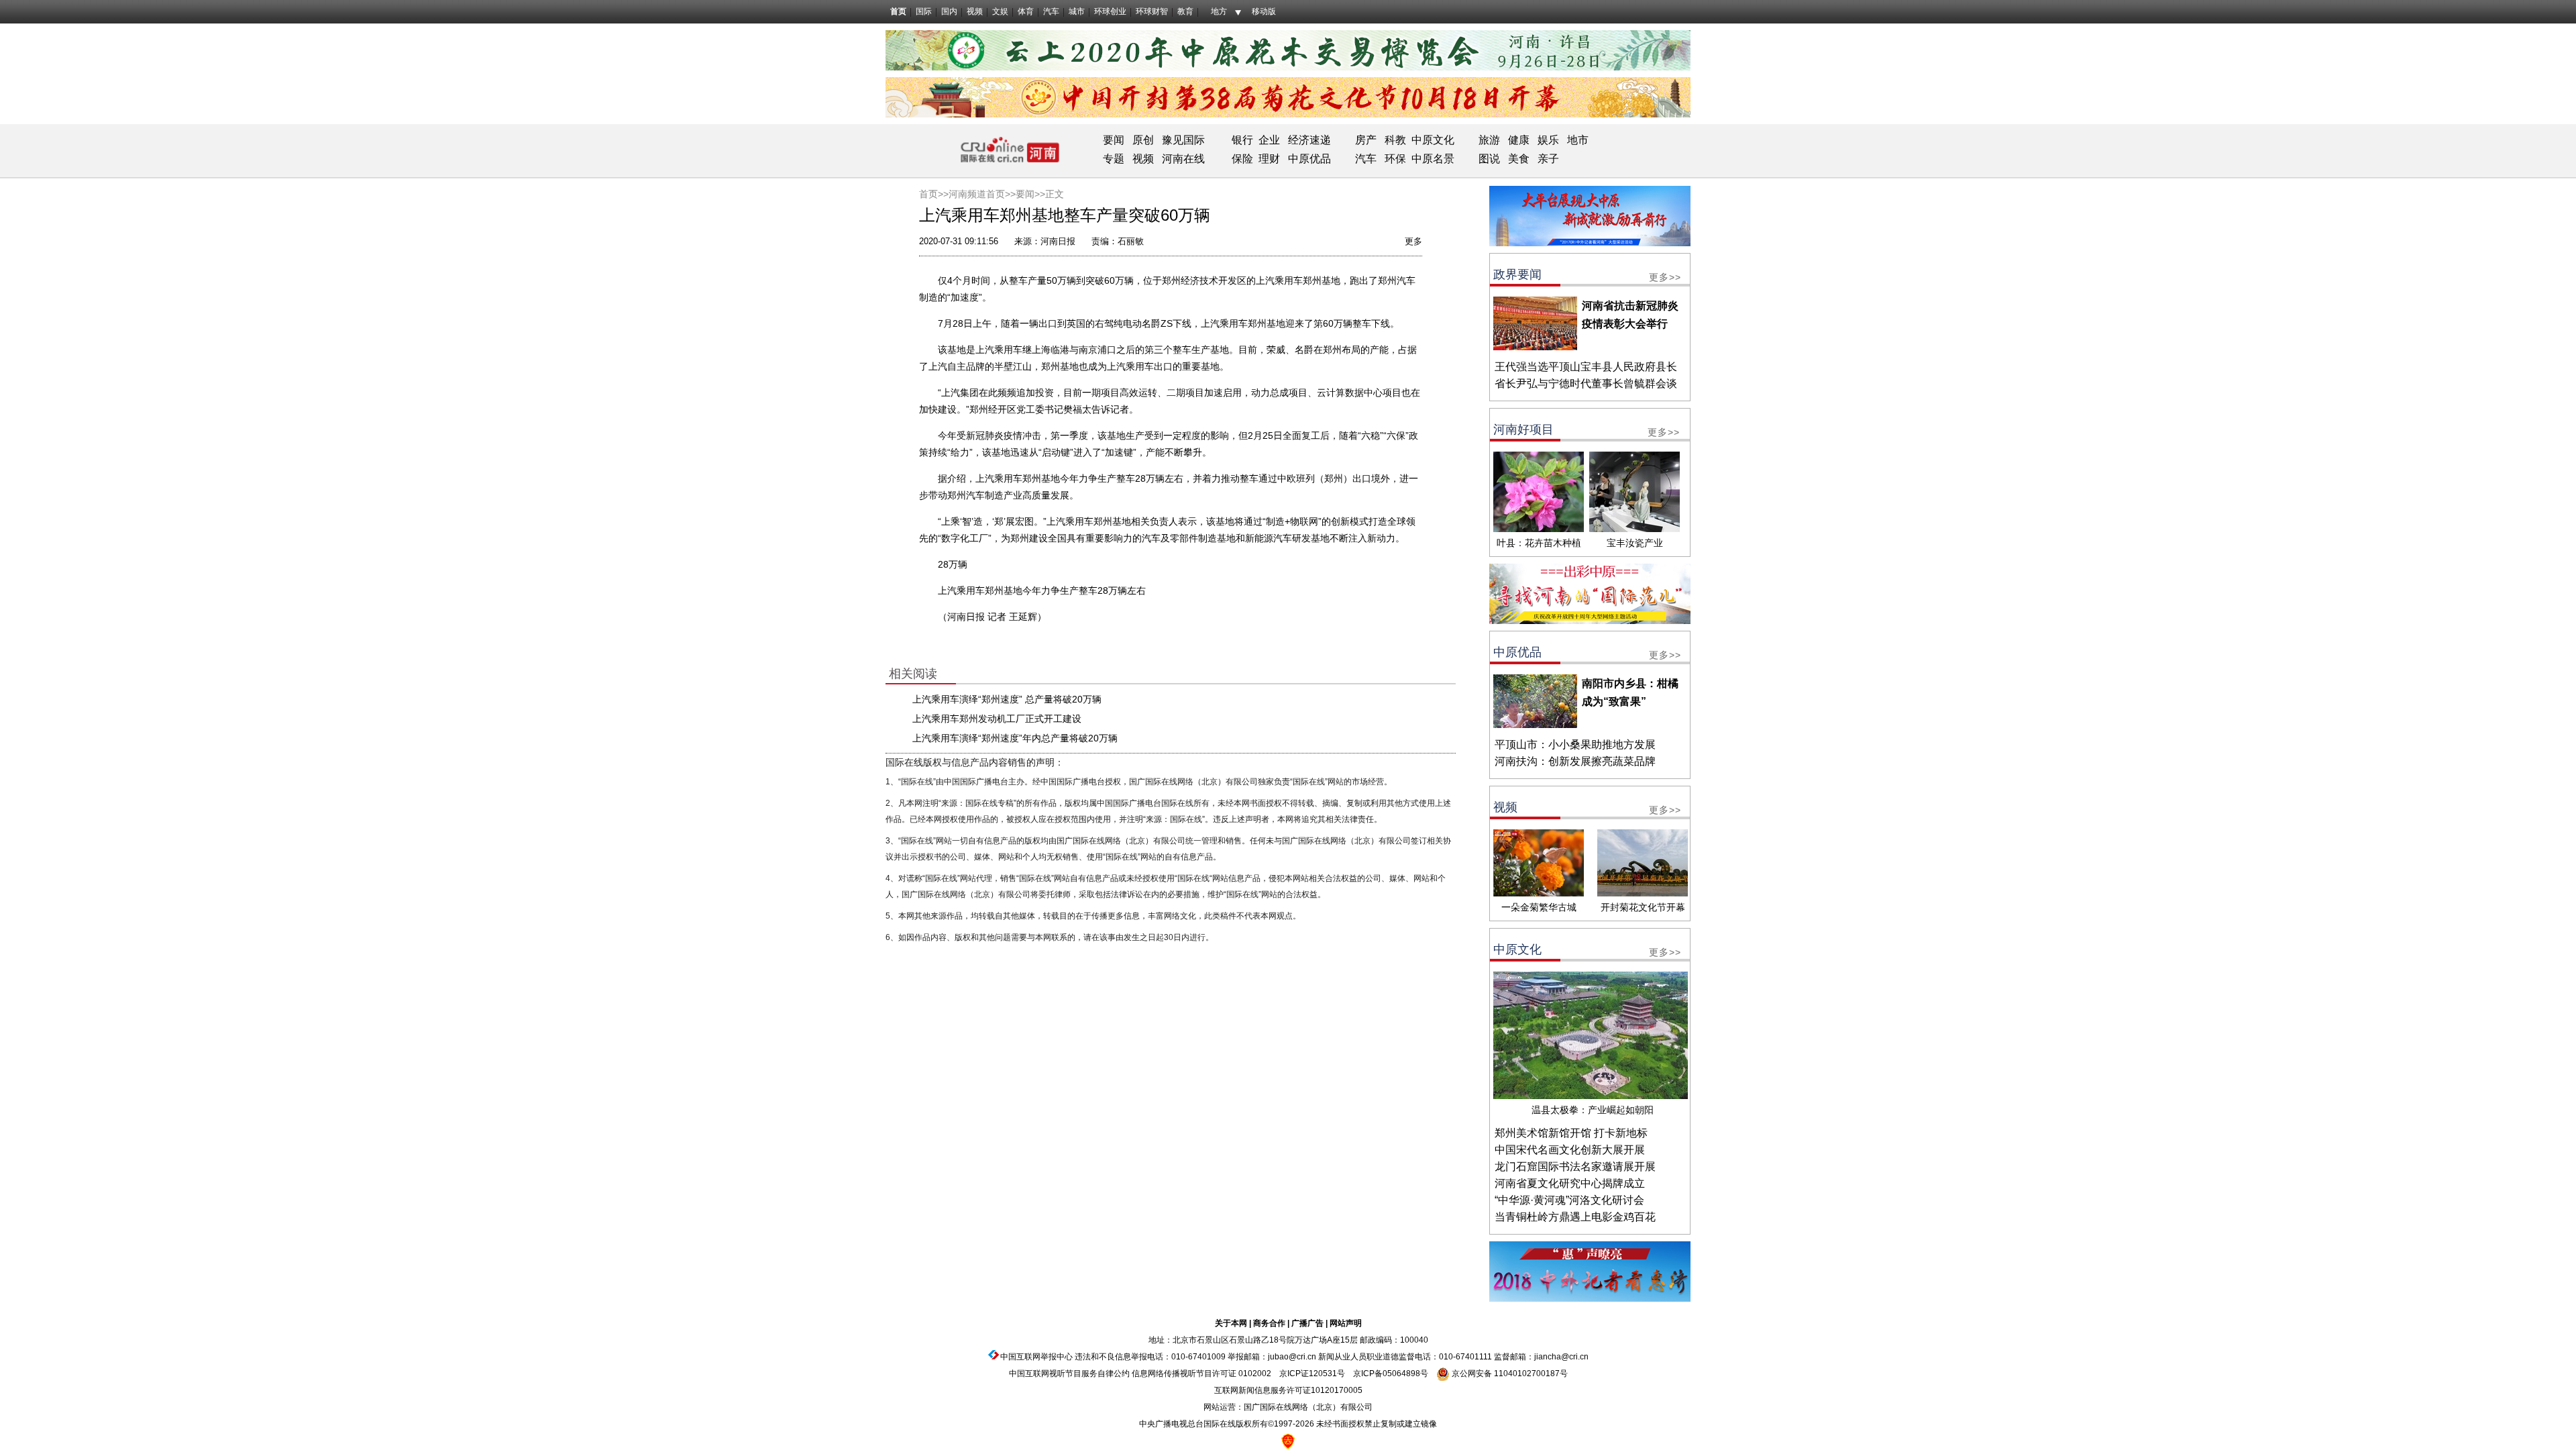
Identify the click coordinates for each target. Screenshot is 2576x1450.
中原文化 (1433, 140)
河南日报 (1058, 241)
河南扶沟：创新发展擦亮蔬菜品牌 (1575, 761)
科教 (1395, 140)
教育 (1185, 11)
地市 (1578, 140)
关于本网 (1231, 1323)
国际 (924, 11)
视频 (975, 11)
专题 (1114, 159)
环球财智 (1152, 11)
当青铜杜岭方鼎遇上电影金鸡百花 (1575, 1217)
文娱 (1000, 11)
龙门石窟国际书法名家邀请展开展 (1575, 1167)
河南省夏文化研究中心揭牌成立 (1570, 1183)
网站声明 (1346, 1323)
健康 (1519, 140)
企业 (1269, 140)
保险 (1242, 159)
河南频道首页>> (982, 194)
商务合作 (1269, 1323)
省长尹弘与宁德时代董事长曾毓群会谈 (1586, 383)
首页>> (934, 194)
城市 (1077, 11)
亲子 (1548, 159)
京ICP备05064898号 (1391, 1374)
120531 (1323, 1374)
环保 (1395, 159)
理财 (1269, 159)
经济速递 (1308, 140)
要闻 (1114, 140)
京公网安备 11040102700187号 (1509, 1374)
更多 (1413, 241)
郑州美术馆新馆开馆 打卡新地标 (1571, 1133)
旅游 (1489, 140)
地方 (1219, 11)
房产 (1366, 140)
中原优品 (1309, 159)
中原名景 (1433, 159)
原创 (1143, 140)
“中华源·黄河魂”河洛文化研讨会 (1569, 1200)
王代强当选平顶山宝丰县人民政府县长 (1586, 367)
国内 (949, 11)
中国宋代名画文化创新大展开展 (1570, 1150)
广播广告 (1307, 1323)
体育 (1026, 11)
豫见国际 (1183, 140)
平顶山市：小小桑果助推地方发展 (1575, 744)
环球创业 (1110, 11)
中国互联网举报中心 (1036, 1357)
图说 (1489, 159)
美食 (1519, 159)
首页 (898, 11)
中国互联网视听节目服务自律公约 (1069, 1374)
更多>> (1665, 277)
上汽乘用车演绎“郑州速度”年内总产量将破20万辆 (1015, 738)
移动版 (1264, 11)
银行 (1242, 140)
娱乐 (1548, 140)
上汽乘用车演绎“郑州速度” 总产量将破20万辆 (1007, 699)
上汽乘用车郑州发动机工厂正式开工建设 (997, 719)
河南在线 (1183, 159)
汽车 (1051, 11)
